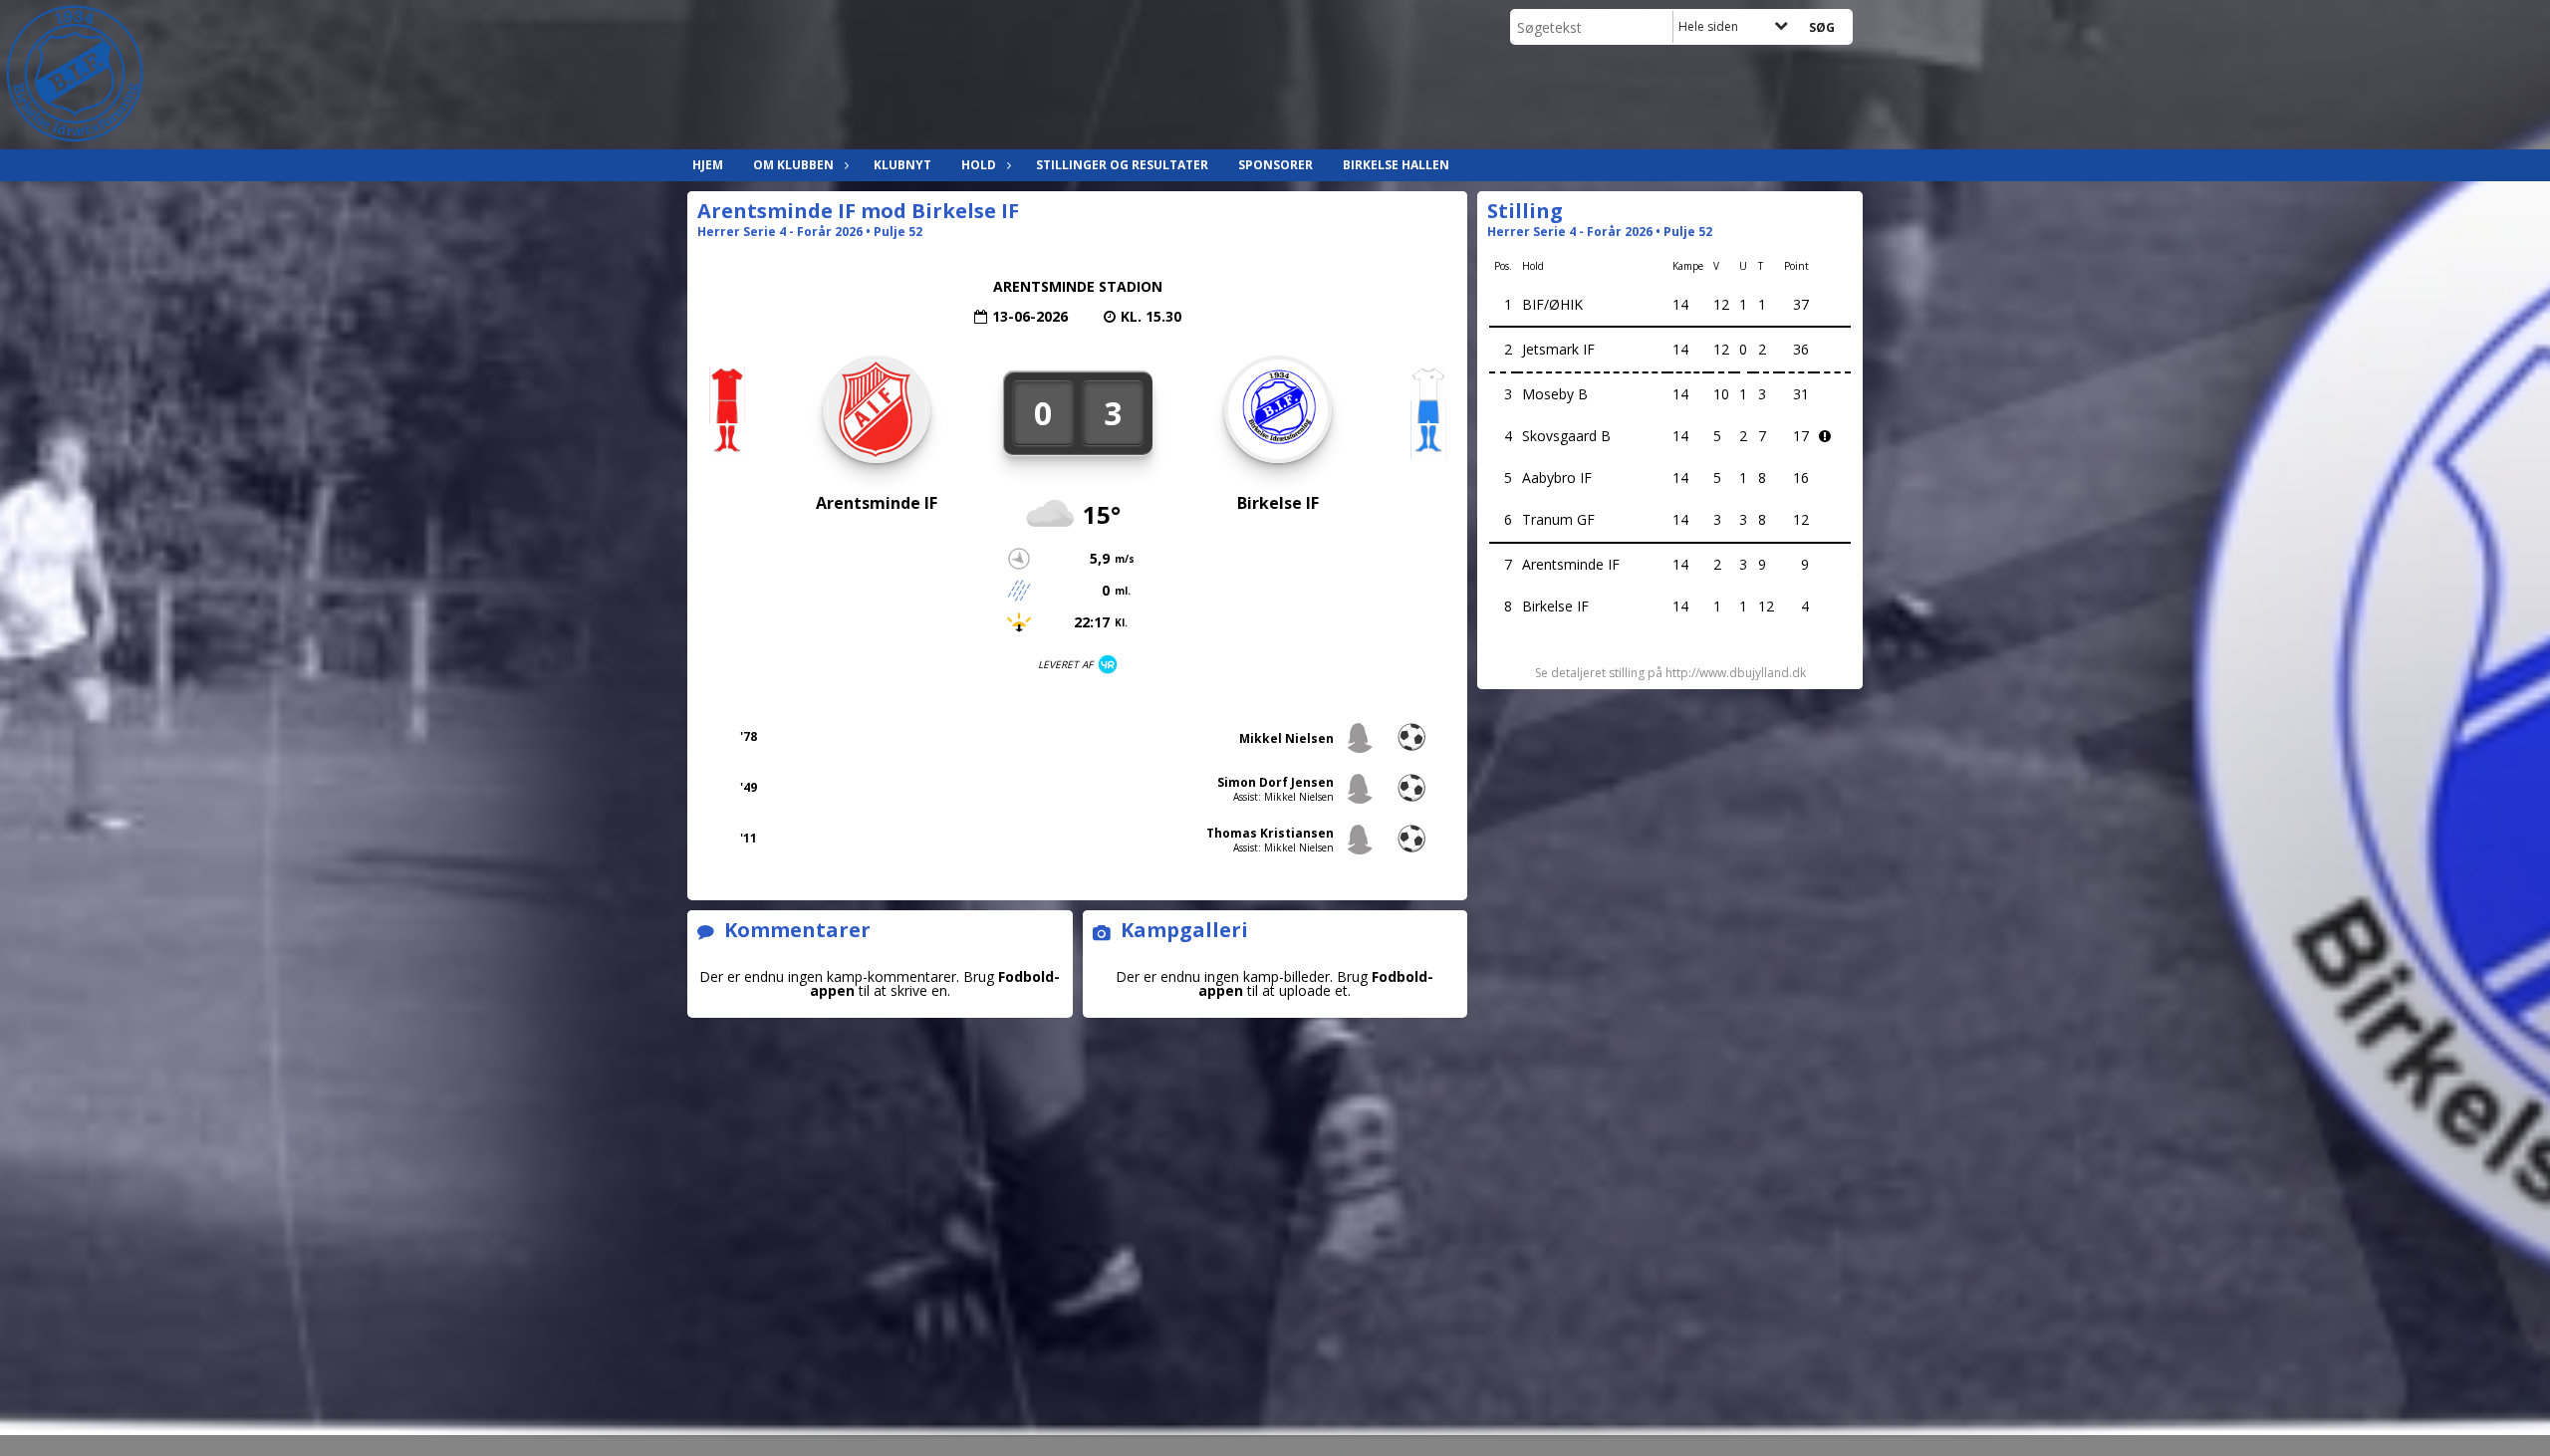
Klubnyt (902, 165)
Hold (979, 165)
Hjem (708, 165)
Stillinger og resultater (1122, 165)
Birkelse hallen (1396, 165)
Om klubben (793, 165)
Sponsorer (1275, 165)
